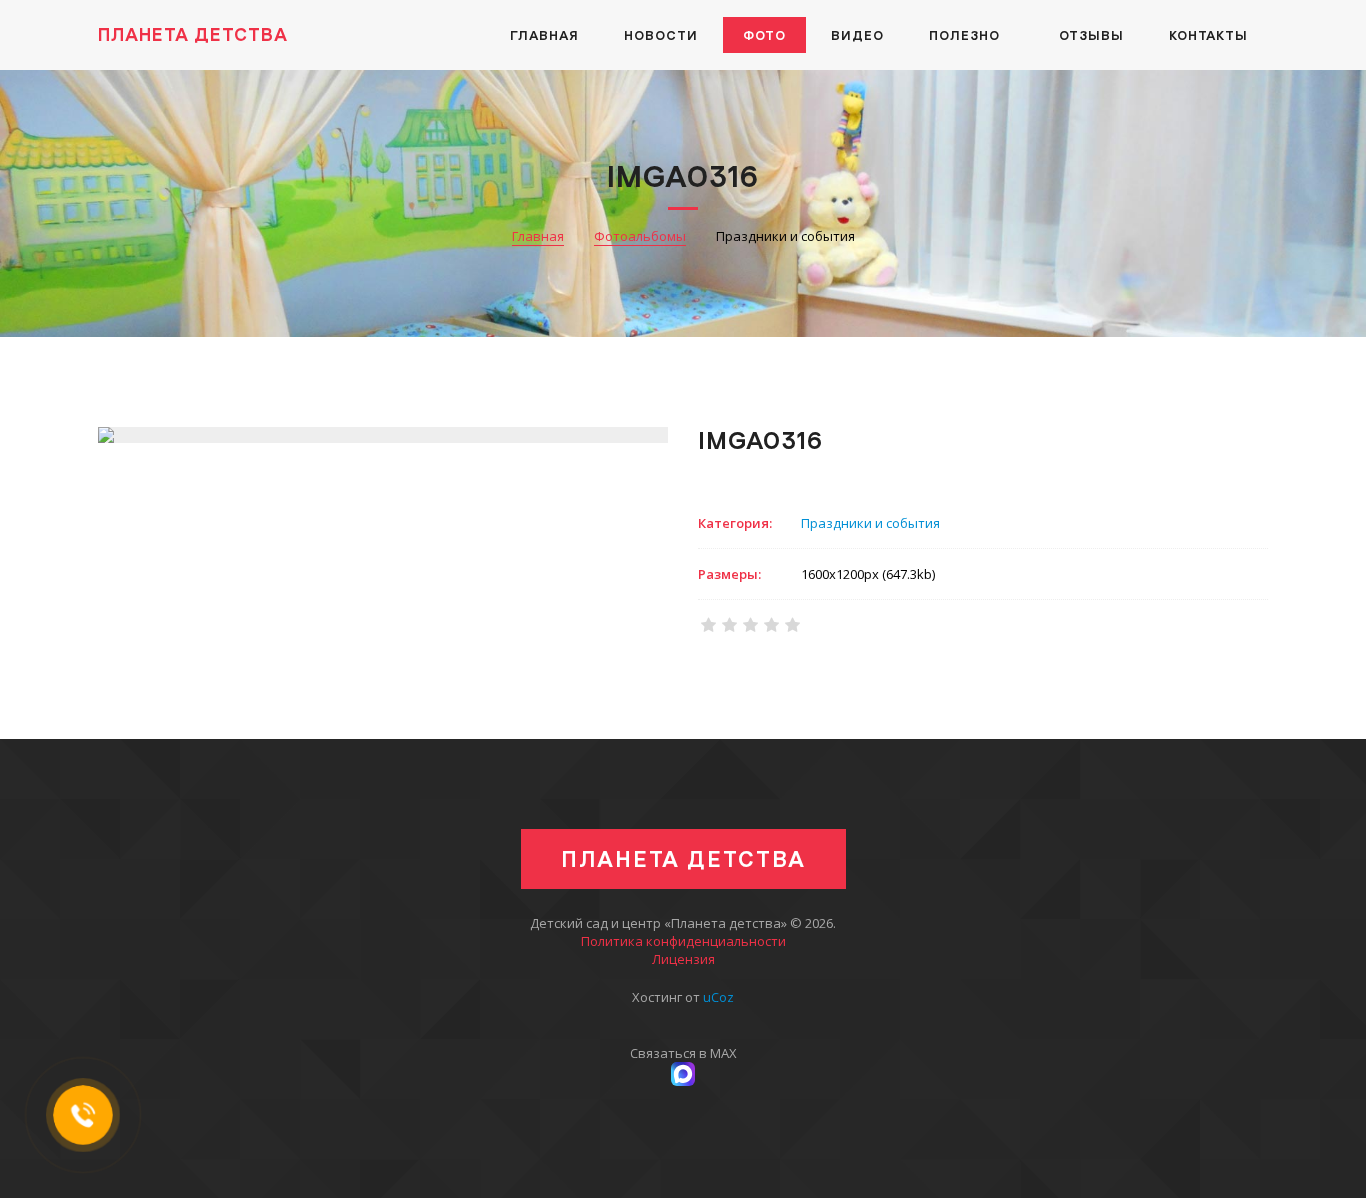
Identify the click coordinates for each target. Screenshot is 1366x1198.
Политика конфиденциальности (683, 941)
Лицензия (683, 959)
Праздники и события (870, 523)
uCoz (718, 997)
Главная (538, 236)
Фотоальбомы (640, 236)
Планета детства (193, 34)
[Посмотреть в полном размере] (383, 435)
